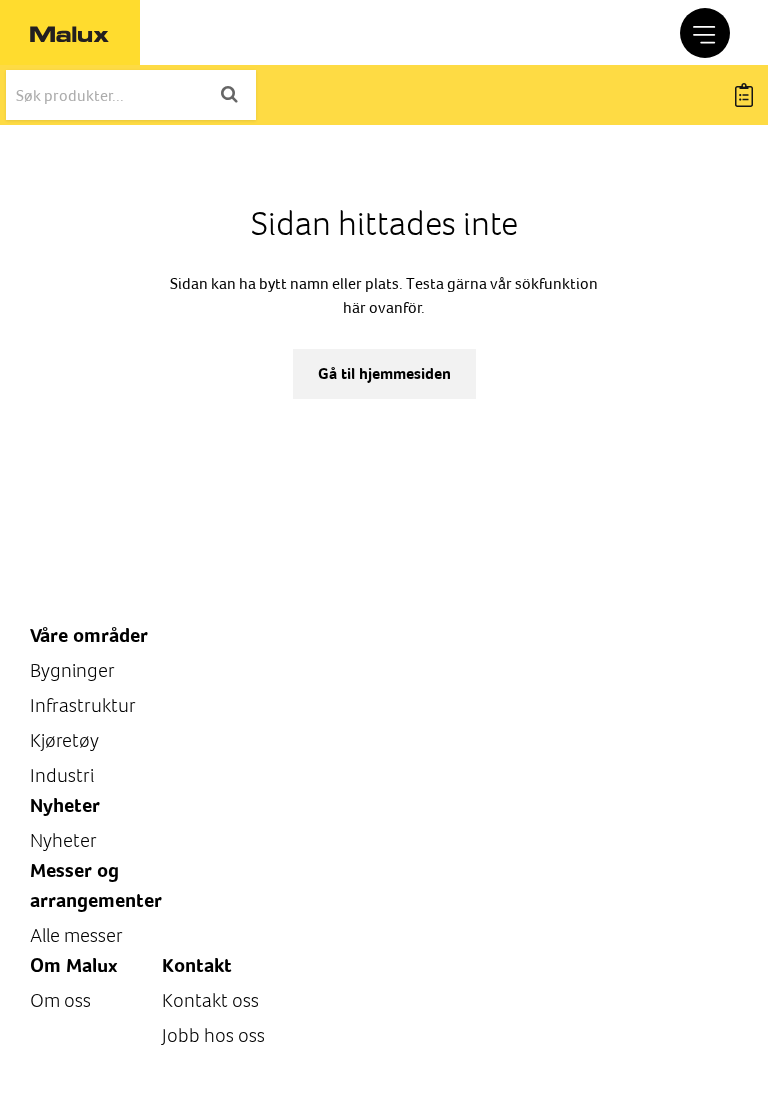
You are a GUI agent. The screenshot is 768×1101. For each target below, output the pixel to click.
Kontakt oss (210, 1000)
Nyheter (63, 840)
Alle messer (76, 935)
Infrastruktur (83, 705)
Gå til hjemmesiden (384, 373)
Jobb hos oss (213, 1035)
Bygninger (72, 670)
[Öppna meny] (705, 33)
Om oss (60, 1000)
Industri (62, 775)
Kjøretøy (64, 740)
